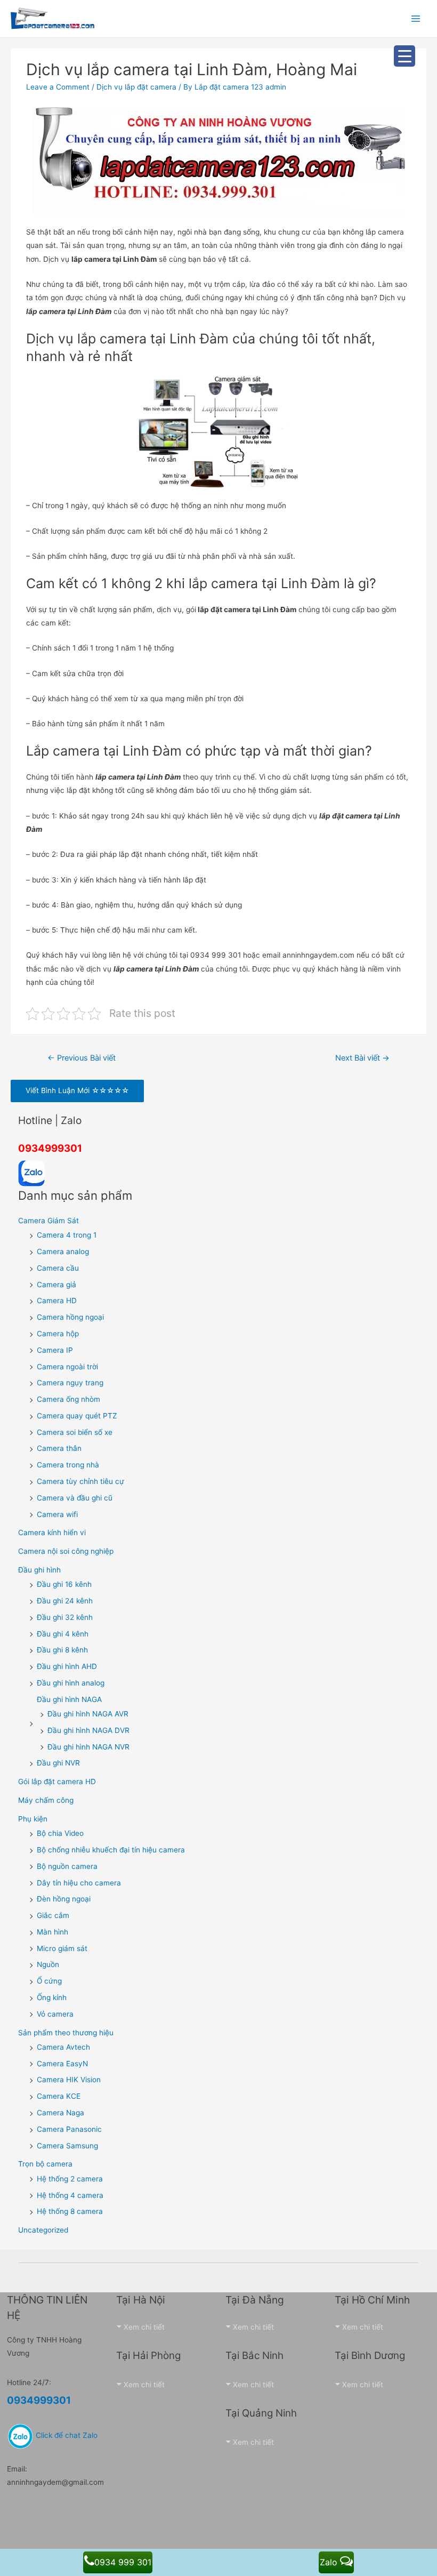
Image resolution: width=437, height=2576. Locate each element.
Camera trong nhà (68, 1465)
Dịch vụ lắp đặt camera (136, 87)
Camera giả (56, 1285)
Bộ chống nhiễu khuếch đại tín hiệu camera (111, 1850)
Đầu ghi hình (39, 1570)
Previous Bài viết (82, 1058)
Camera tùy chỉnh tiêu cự (80, 1481)
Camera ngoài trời (67, 1367)
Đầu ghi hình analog (71, 1683)
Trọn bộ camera (45, 2164)
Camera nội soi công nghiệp (66, 1551)
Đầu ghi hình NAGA (69, 1699)
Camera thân (59, 1448)
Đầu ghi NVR (58, 1763)
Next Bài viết (362, 1058)
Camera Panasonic (69, 2129)
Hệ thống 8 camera (70, 2211)
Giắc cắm (53, 1915)
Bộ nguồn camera (67, 1866)
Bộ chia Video (60, 1833)
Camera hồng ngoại (70, 1317)
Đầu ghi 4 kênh (63, 1634)
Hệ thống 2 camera (70, 2179)
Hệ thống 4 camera (70, 2195)
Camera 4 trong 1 (67, 1235)
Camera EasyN (62, 2064)
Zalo (330, 2562)
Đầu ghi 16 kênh (64, 1584)
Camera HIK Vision (69, 2080)
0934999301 (50, 1148)
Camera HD (57, 1301)
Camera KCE (59, 2096)
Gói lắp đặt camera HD (57, 1781)
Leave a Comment (58, 87)
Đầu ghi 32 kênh (65, 1617)
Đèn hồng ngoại (64, 1899)
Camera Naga (60, 2113)
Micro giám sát (62, 1948)
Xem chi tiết (144, 2327)
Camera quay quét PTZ (77, 1416)
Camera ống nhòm (68, 1399)
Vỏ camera (55, 2014)
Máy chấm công (46, 1800)
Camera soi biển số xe (75, 1432)
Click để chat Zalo (66, 2435)
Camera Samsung (67, 2146)
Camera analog (63, 1251)
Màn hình (52, 1932)
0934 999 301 (123, 2562)
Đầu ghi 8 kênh (62, 1650)
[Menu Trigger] (404, 56)
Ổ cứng (49, 1981)
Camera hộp (58, 1334)
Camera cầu (58, 1268)
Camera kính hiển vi (52, 1532)
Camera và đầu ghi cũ (75, 1498)
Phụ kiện (33, 1819)
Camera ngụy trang (70, 1383)
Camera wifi (57, 1514)
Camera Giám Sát (48, 1221)
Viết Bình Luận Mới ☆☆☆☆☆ (77, 1090)
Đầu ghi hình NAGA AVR (88, 1714)
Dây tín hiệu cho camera (79, 1883)
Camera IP (55, 1350)
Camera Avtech (63, 2047)
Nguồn (48, 1964)
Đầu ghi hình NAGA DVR (88, 1730)
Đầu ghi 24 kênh (65, 1601)
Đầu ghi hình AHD (67, 1666)
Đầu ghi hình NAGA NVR (88, 1747)
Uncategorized (43, 2230)
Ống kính (52, 1997)
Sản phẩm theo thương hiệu (66, 2033)
